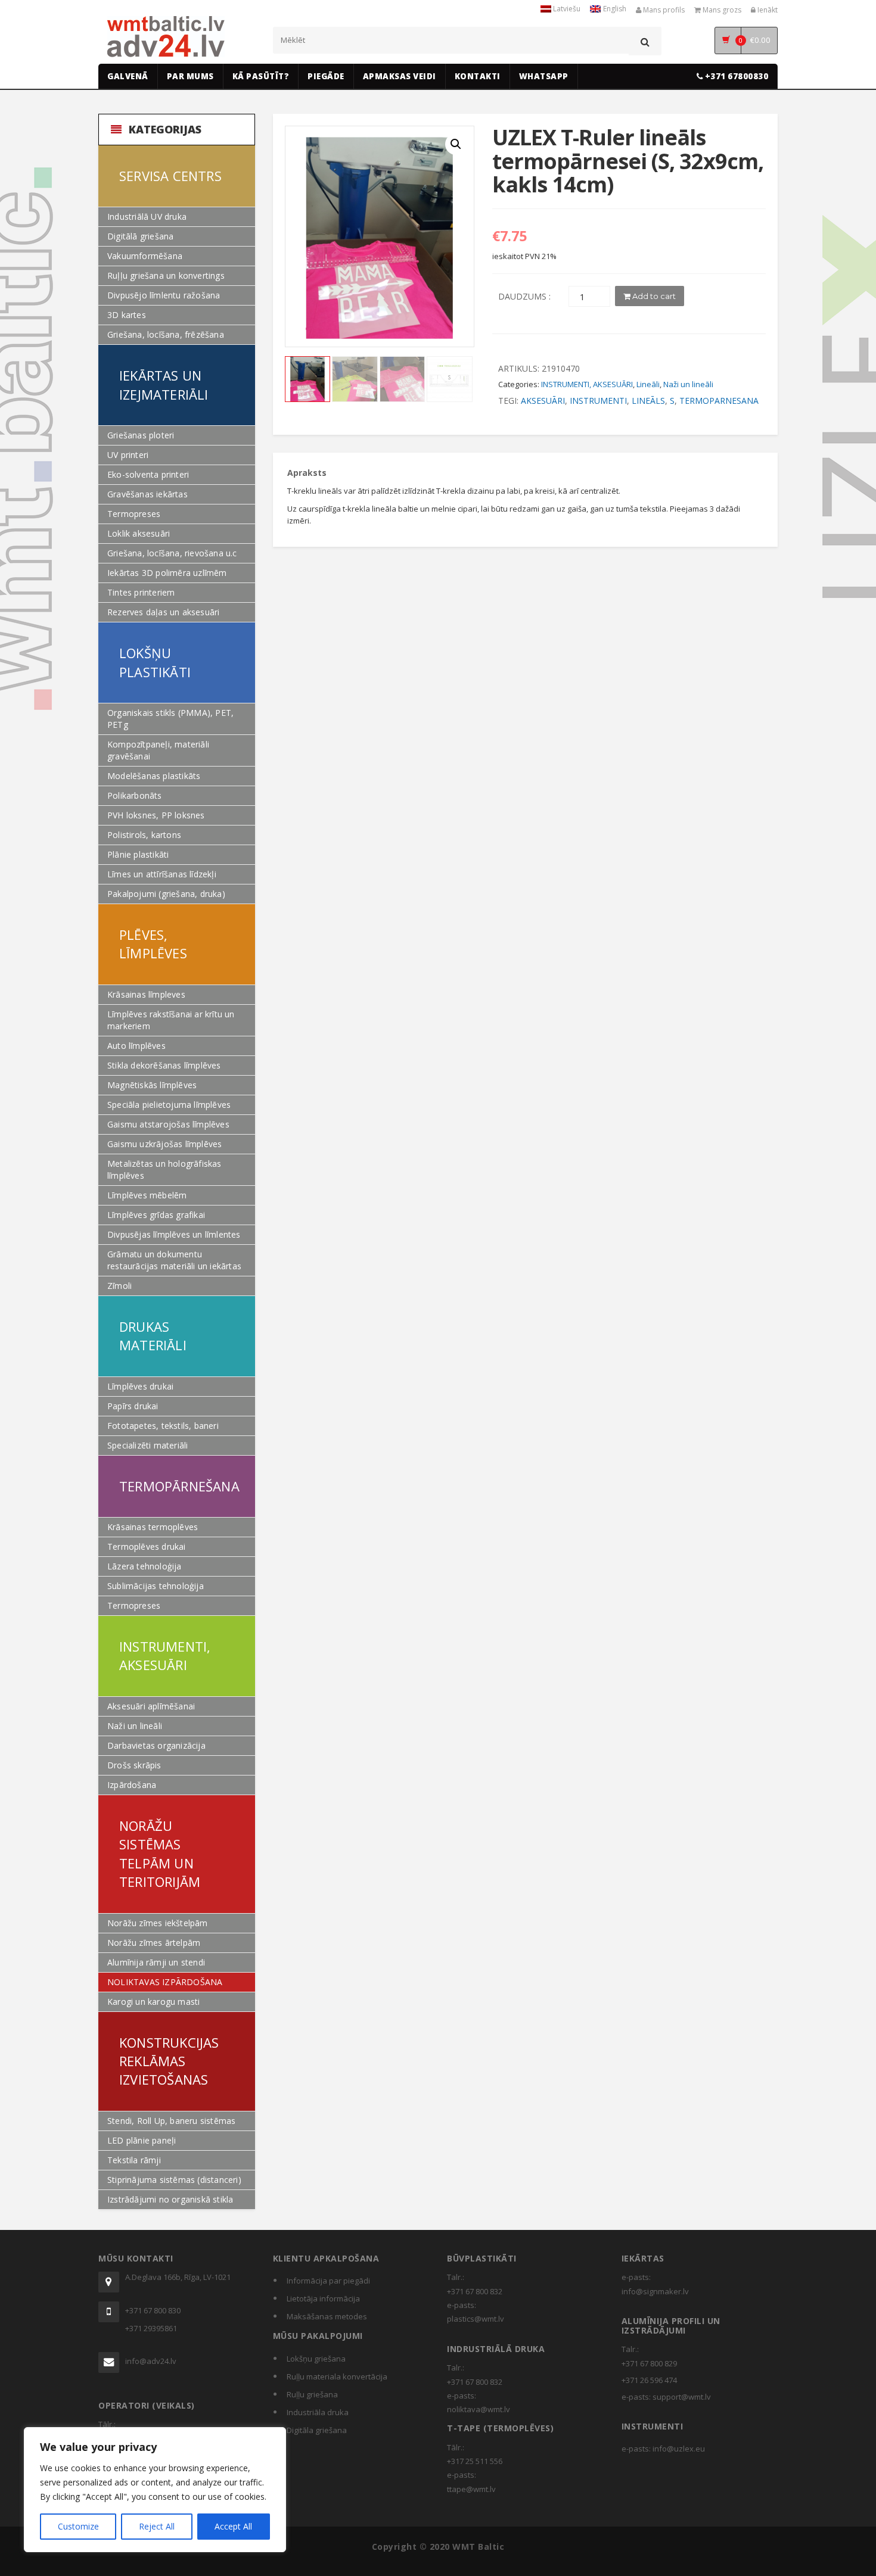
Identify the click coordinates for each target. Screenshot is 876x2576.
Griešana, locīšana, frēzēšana (166, 334)
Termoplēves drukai (147, 1546)
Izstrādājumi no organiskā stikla (170, 2199)
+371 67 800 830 (153, 2310)
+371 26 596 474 (649, 2380)
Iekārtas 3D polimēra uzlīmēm (167, 573)
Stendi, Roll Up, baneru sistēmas (171, 2121)
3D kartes (127, 315)
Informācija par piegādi (328, 2281)
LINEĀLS (648, 401)
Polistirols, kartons (144, 835)
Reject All (157, 2526)
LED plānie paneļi (142, 2140)
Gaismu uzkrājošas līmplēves (164, 1144)
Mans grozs (721, 10)
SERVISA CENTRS (170, 176)
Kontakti (478, 76)
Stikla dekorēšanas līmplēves (164, 1065)
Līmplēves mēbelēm (147, 1195)
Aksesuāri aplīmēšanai (151, 1706)
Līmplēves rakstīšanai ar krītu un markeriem (171, 1020)
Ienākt (767, 10)
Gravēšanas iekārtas (147, 494)
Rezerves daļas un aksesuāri (163, 612)
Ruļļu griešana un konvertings (166, 275)
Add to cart (653, 296)
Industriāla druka (318, 2412)
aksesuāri (543, 401)
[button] (456, 144)
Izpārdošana (132, 1785)
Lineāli (648, 384)
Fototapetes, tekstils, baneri (163, 1426)
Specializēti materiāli (147, 1445)
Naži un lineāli (135, 1726)
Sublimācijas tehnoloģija (156, 1586)
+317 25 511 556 (475, 2461)
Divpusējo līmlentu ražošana (164, 295)
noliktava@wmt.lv (479, 2409)
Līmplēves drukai (140, 1386)
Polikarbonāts (135, 795)
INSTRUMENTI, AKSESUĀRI (165, 1655)
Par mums (190, 76)
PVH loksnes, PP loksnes (156, 815)
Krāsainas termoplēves (153, 1527)
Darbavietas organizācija (156, 1745)
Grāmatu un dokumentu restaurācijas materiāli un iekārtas (174, 1260)
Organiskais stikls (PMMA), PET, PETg (170, 719)
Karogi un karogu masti (153, 2002)
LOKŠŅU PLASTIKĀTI (155, 662)
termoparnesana (719, 401)
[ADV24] (166, 37)
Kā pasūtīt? (261, 76)
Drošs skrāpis (134, 1765)
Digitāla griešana (317, 2430)
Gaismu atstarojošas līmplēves (168, 1124)
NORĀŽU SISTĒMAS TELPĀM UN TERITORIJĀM (160, 1854)
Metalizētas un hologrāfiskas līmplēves (164, 1169)
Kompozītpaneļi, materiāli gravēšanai (158, 750)
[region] (155, 2490)
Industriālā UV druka (147, 217)
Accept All (233, 2526)
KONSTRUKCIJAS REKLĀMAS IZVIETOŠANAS (169, 2061)
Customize (78, 2526)
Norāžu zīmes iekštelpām (158, 1923)
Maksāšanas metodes (327, 2316)
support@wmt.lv (682, 2397)
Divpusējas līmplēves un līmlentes (174, 1234)
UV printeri (128, 455)
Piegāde (326, 76)
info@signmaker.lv (655, 2291)
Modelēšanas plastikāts (154, 776)
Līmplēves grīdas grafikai (156, 1215)
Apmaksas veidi (400, 76)
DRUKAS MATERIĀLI (153, 1336)
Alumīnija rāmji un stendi (156, 1962)
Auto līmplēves (136, 1046)
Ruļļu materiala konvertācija (337, 2376)
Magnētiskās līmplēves (152, 1085)
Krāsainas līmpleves (146, 994)
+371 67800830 (735, 76)
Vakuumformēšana (145, 256)
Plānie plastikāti (138, 854)
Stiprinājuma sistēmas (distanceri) (174, 2180)
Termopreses (134, 514)
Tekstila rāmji (134, 2160)
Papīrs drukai (133, 1406)
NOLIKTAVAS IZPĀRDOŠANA (165, 1982)
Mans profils (663, 10)
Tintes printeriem (141, 592)
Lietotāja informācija (323, 2298)
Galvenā (128, 76)
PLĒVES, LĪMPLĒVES (153, 944)
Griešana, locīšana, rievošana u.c (172, 553)
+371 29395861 (151, 2328)
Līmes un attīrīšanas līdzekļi (162, 874)
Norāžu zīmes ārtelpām (154, 1943)
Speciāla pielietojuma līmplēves (169, 1105)
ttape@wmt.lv (471, 2489)
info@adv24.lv (151, 2361)
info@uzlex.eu (679, 2449)
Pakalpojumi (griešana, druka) (166, 894)
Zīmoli (119, 1286)
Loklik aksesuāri (139, 533)
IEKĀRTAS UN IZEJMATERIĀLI (164, 384)
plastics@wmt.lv (476, 2319)
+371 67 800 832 (475, 2291)
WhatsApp (544, 76)
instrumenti (598, 401)
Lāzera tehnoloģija (145, 1566)
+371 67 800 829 (649, 2363)
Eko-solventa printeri (148, 474)
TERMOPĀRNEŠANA (179, 1486)
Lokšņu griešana (316, 2359)
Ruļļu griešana (312, 2394)
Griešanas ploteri (141, 435)
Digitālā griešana (140, 236)
